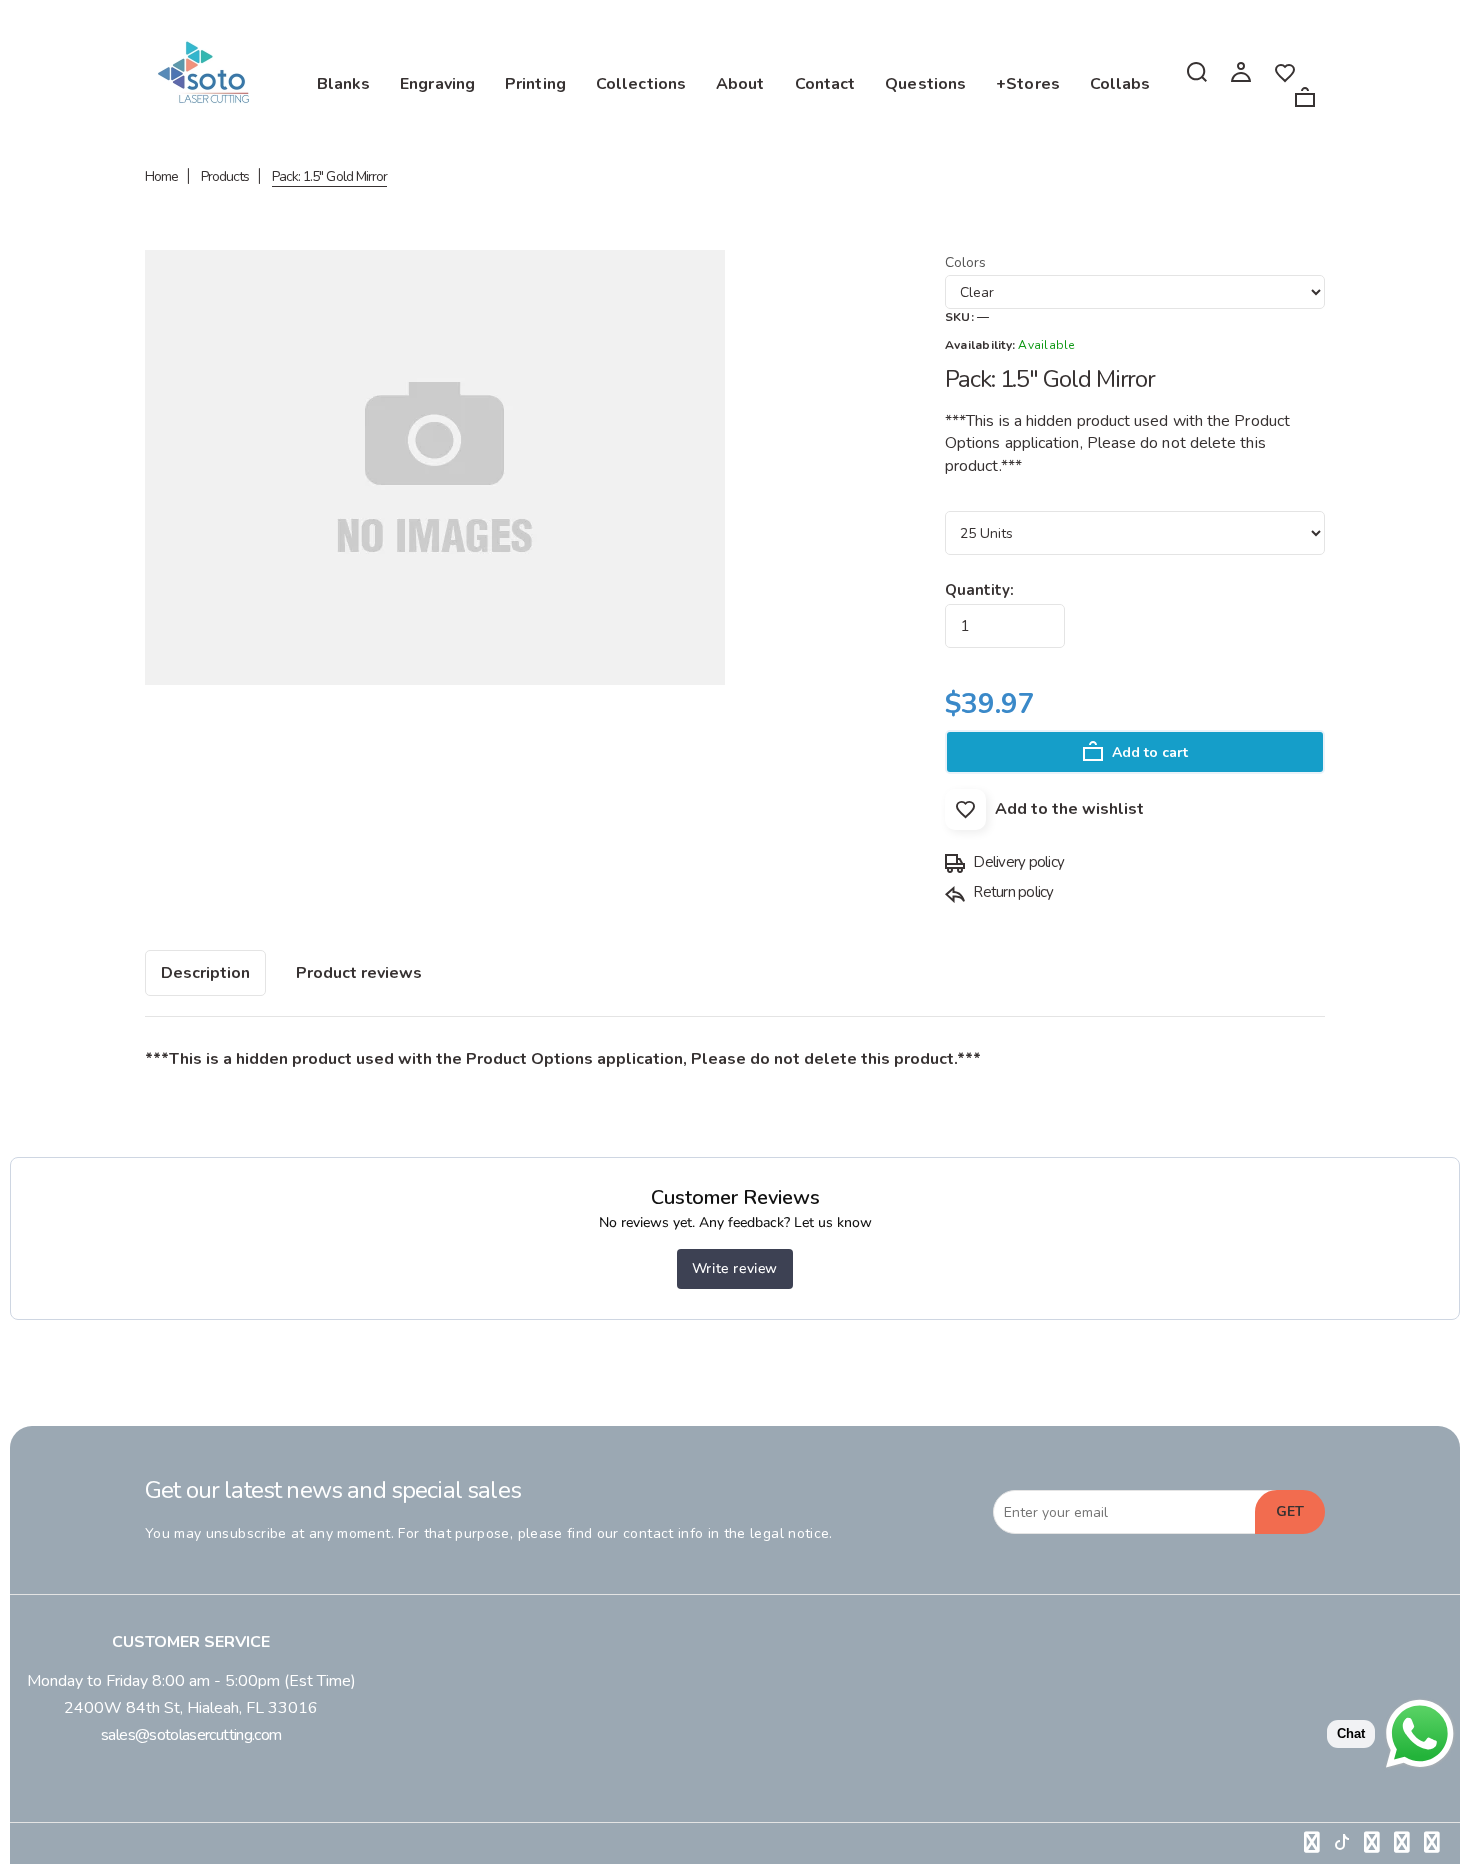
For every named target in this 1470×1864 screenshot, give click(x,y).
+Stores (1028, 84)
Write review (735, 1268)
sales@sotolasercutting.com (191, 1735)
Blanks (344, 84)
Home (161, 176)
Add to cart (1148, 752)
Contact (825, 84)
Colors (965, 262)
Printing (535, 84)
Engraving (437, 84)
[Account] (1241, 71)
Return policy (1012, 892)
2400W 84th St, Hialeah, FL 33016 (191, 1708)
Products (225, 176)
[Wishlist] (1285, 71)
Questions (925, 84)
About (740, 84)
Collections (641, 84)
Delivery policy (1017, 862)
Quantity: (979, 590)
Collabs (1120, 84)
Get (1290, 1511)
